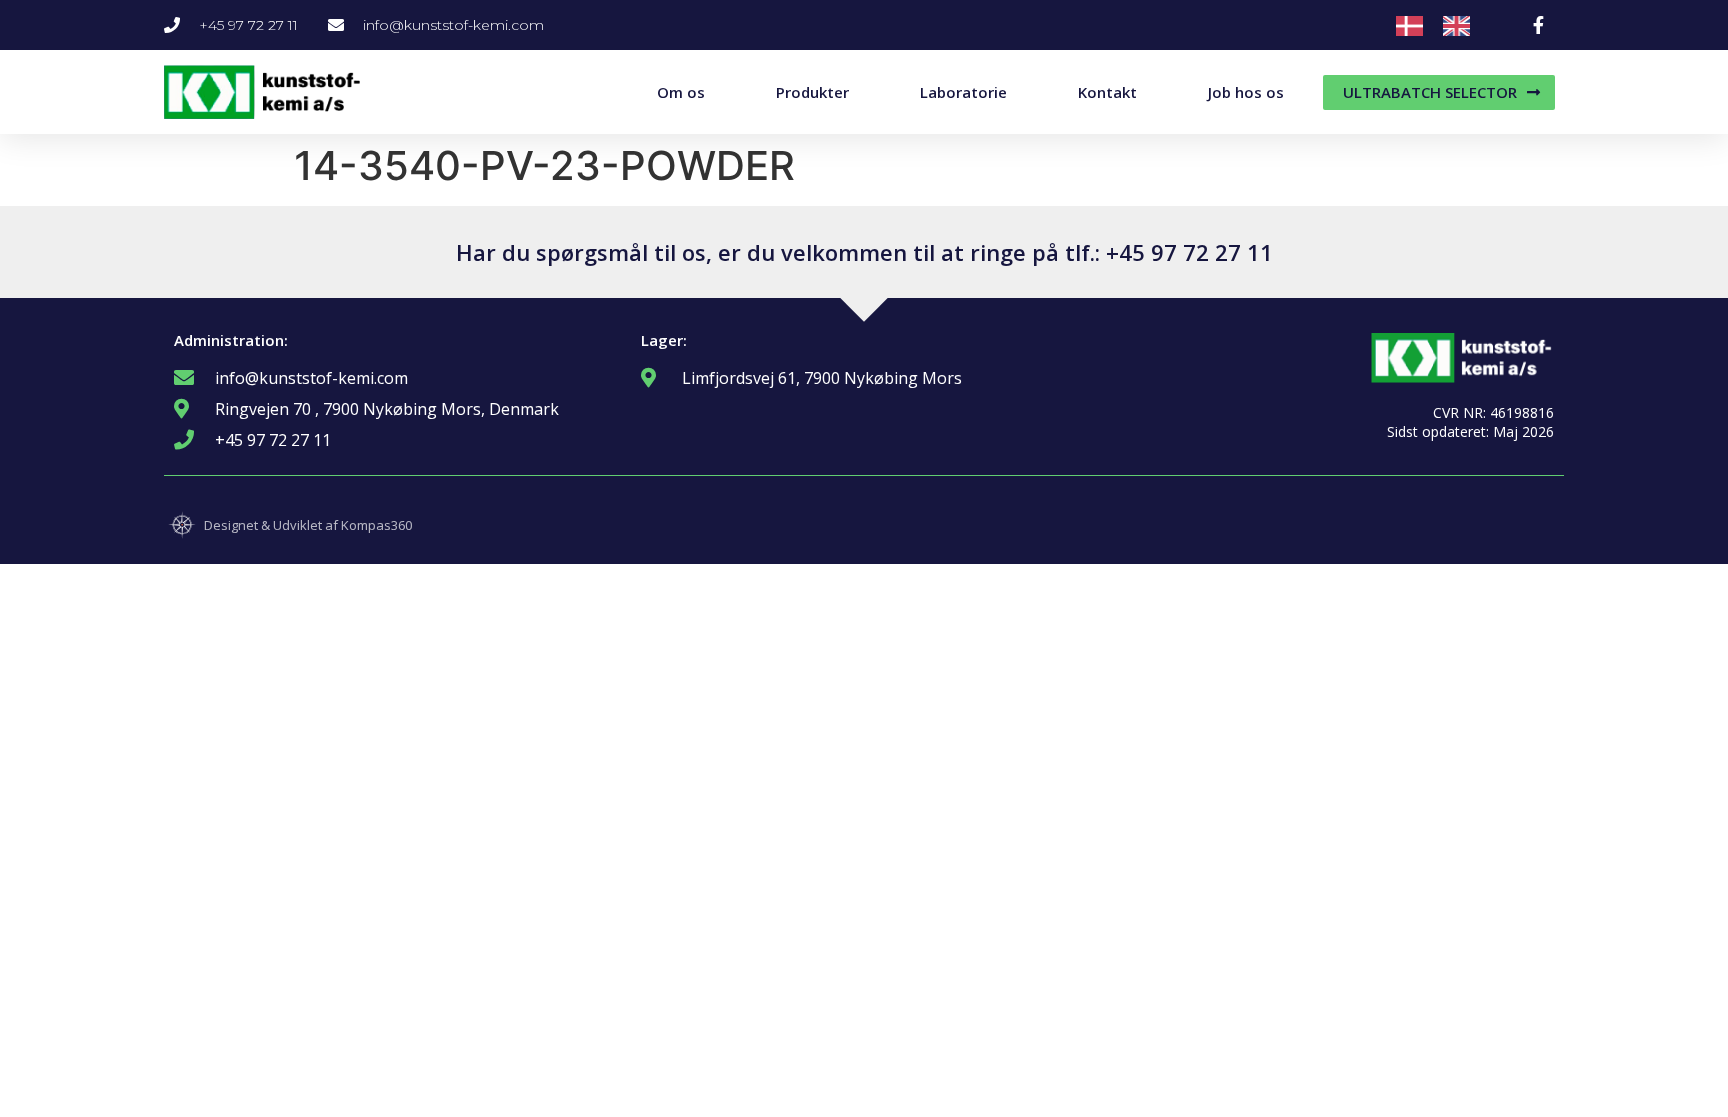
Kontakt (1107, 92)
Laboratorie (963, 92)
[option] (1461, 26)
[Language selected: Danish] (1443, 25)
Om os (681, 92)
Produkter (812, 92)
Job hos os (1246, 92)
